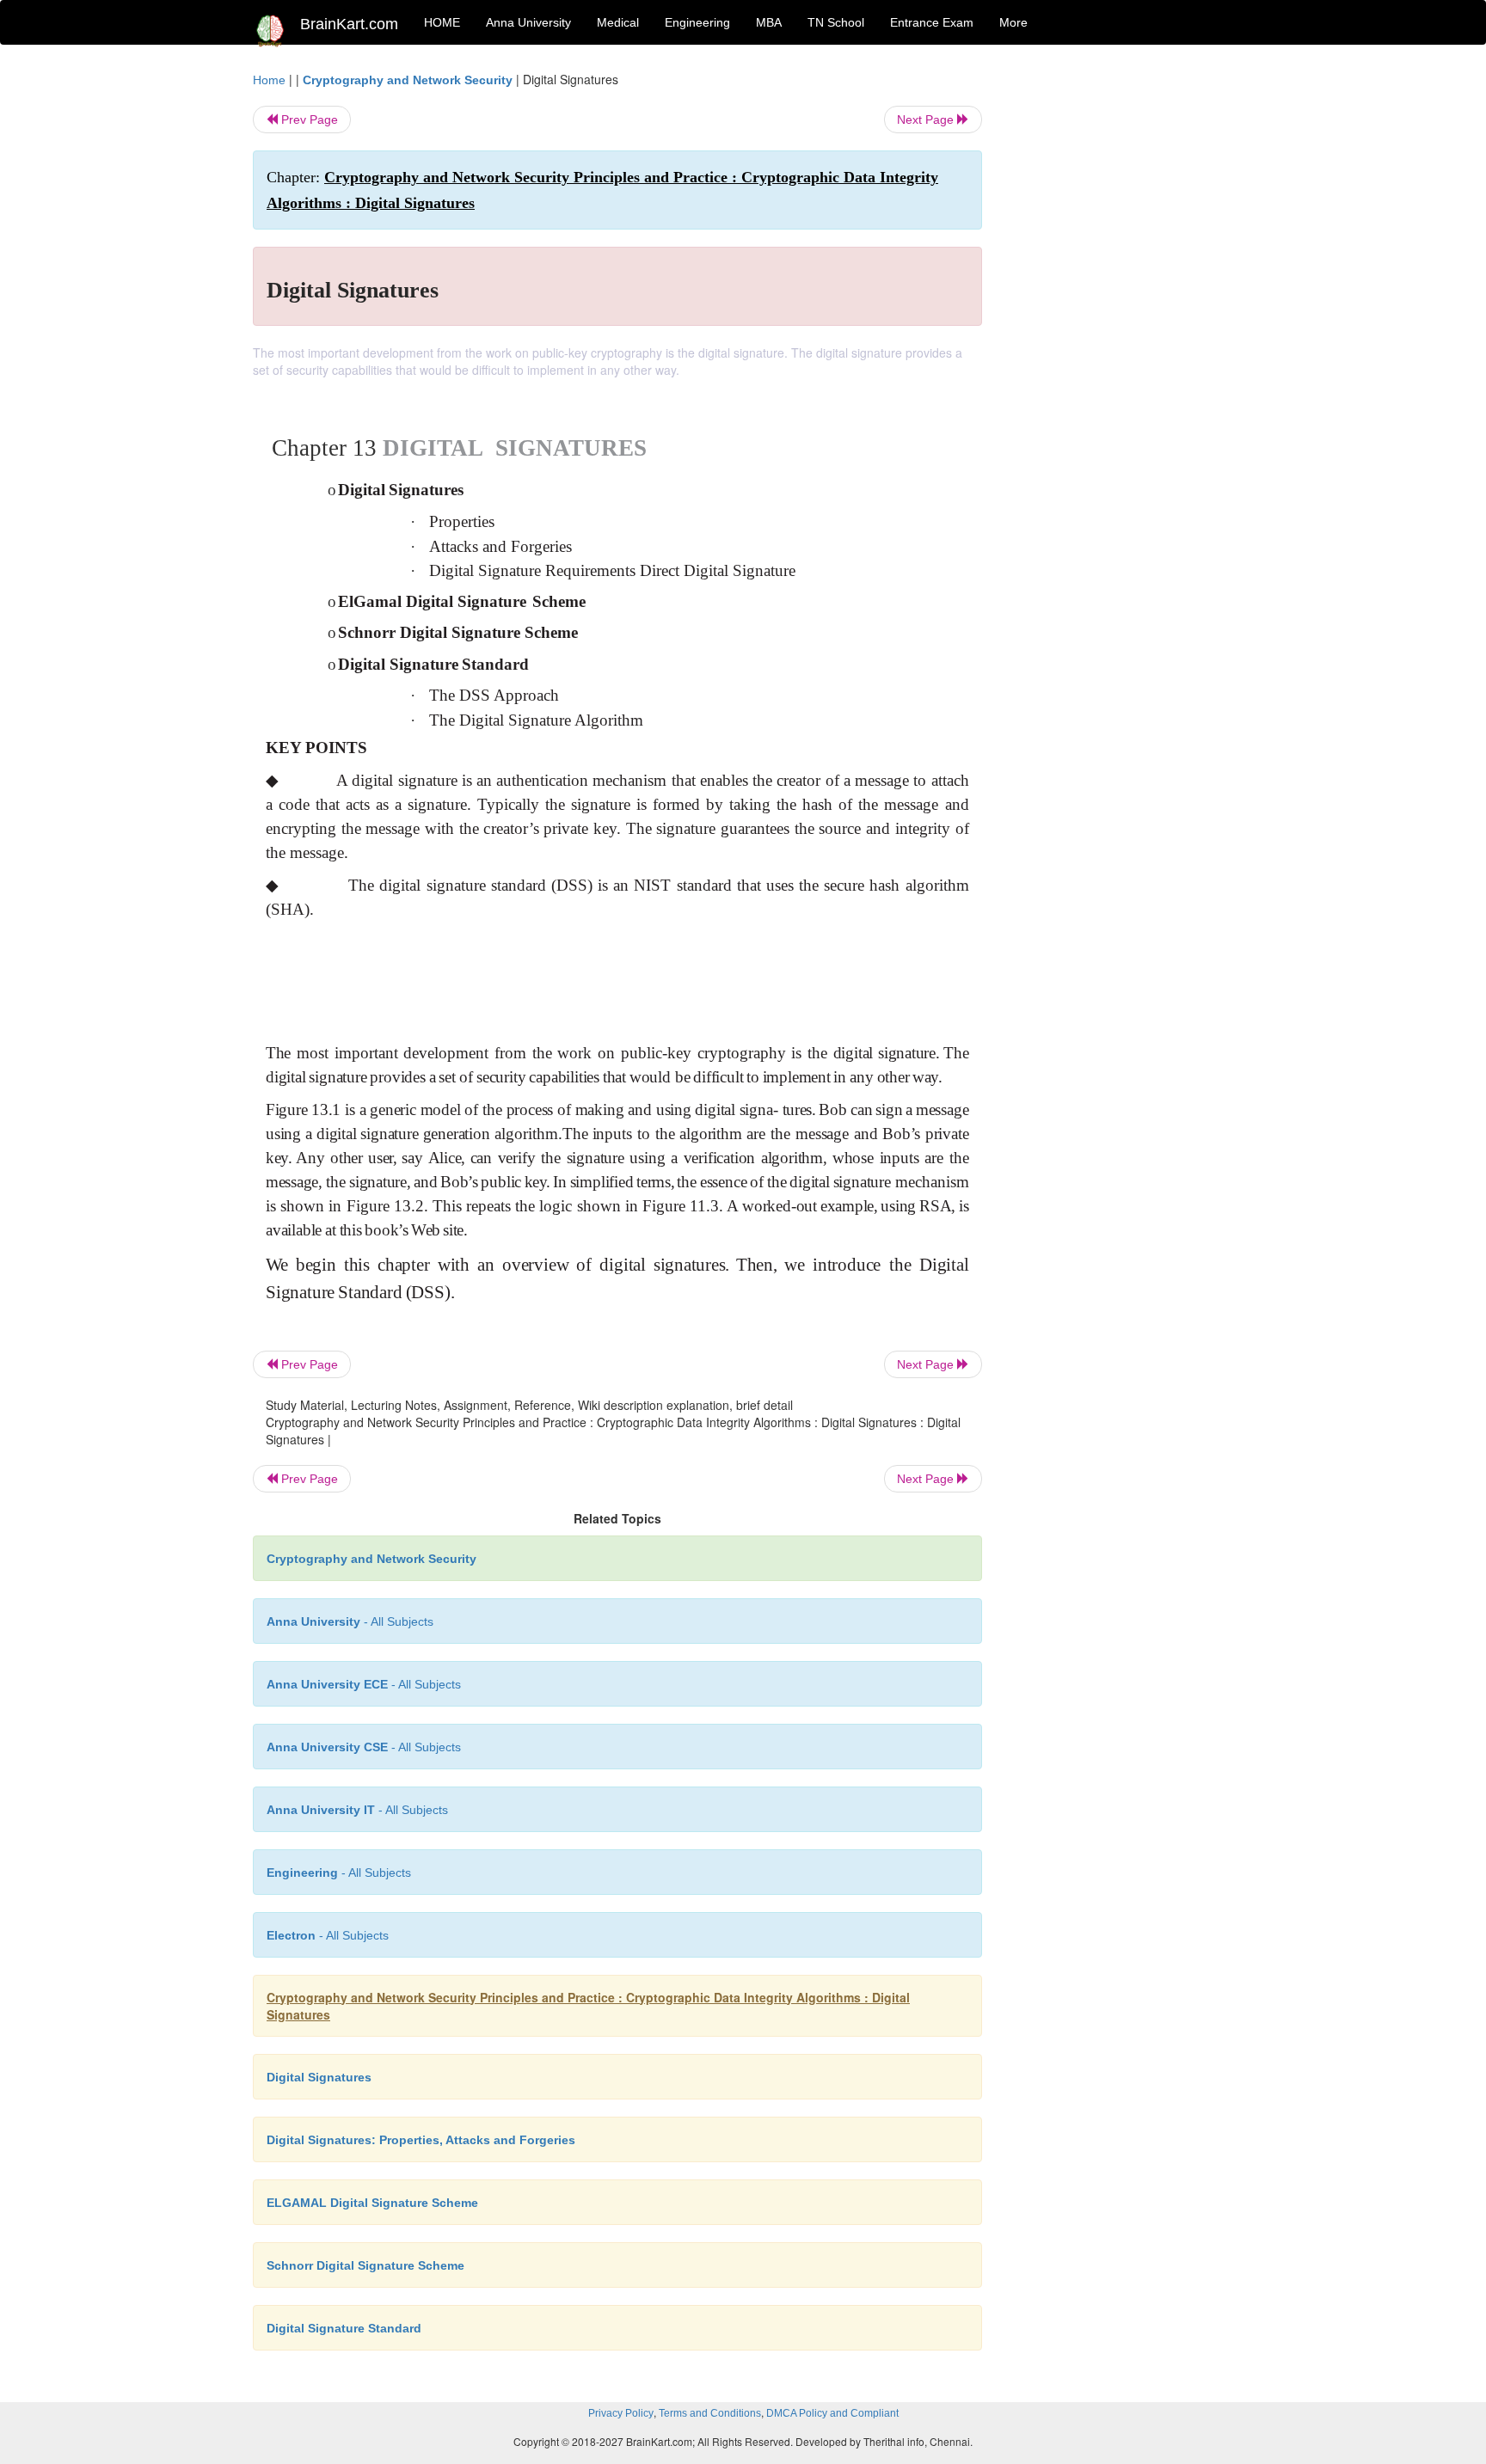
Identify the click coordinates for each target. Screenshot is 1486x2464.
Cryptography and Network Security (408, 80)
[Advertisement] (1121, 328)
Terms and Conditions (710, 2413)
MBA (769, 22)
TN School (836, 22)
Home (269, 80)
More (1013, 22)
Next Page (927, 120)
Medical (618, 22)
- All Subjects (350, 1621)
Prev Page (308, 120)
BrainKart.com (349, 24)
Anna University (528, 22)
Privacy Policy (621, 2413)
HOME (442, 22)
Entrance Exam (932, 22)
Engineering (697, 22)
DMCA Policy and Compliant (832, 2413)
